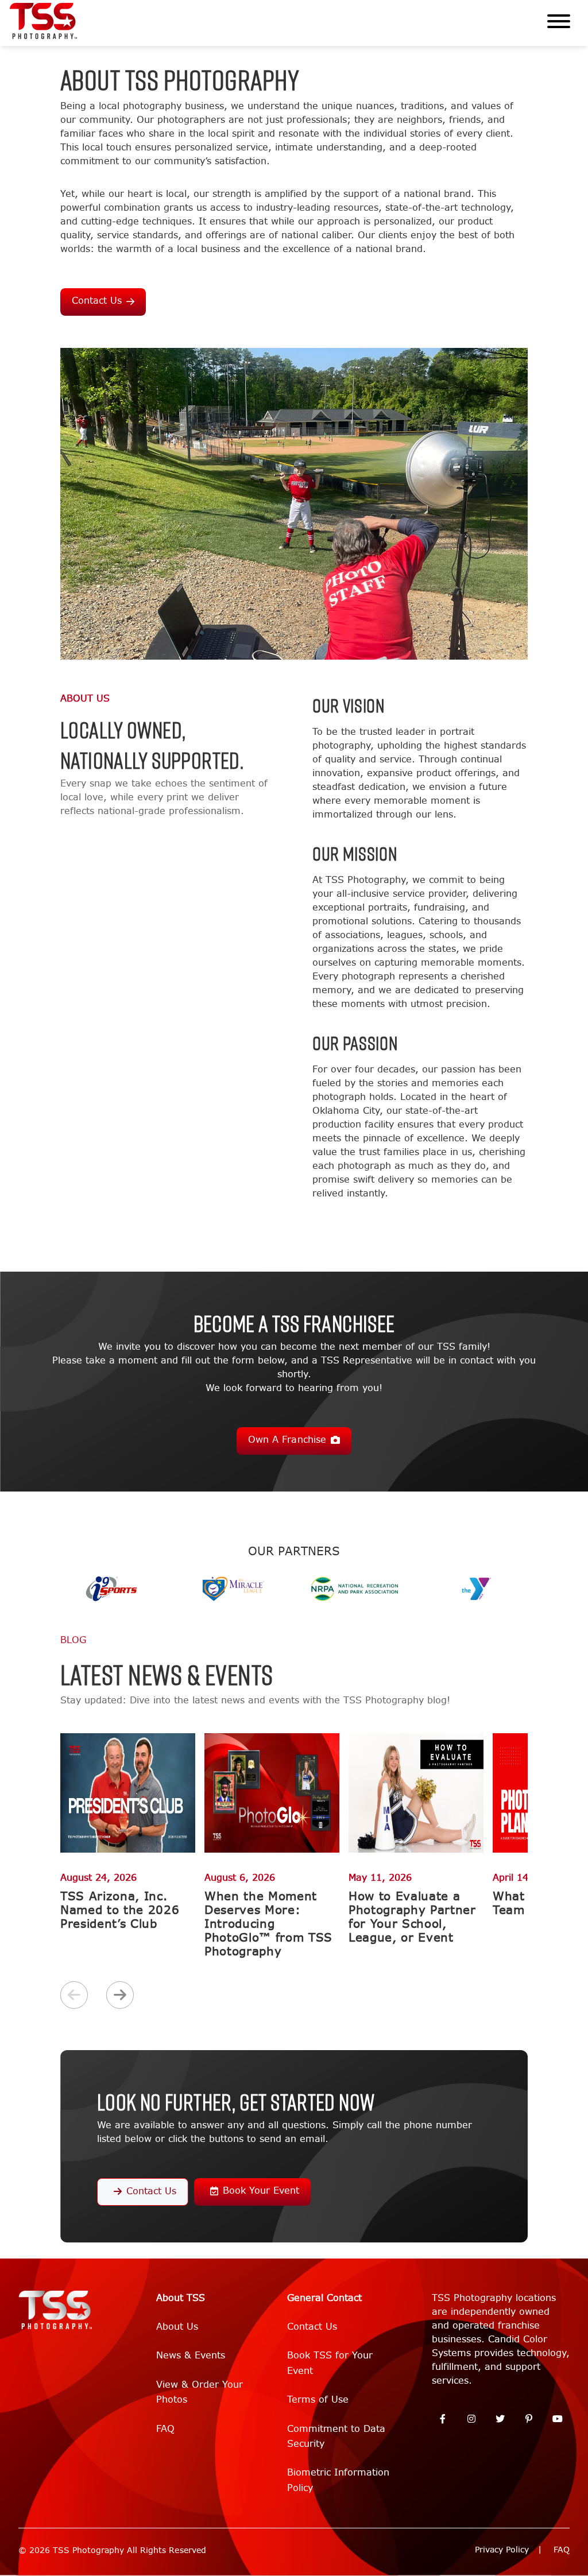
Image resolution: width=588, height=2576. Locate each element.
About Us (177, 2327)
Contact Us (97, 301)
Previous (74, 1995)
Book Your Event (261, 2190)
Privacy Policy (502, 2550)
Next (120, 1995)
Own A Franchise (287, 1440)
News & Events (191, 2355)
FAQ (165, 2429)
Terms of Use (318, 2399)
